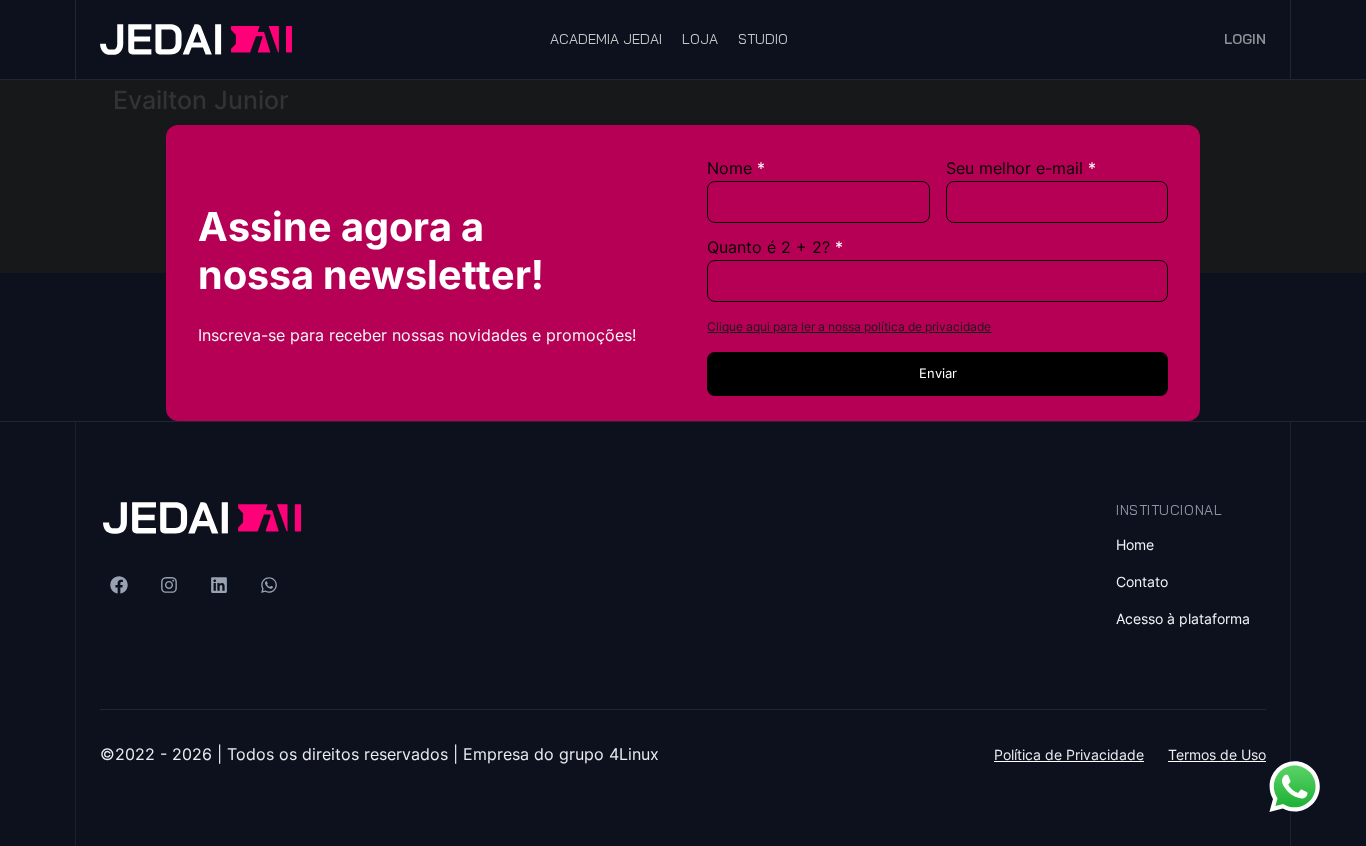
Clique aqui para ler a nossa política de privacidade (849, 326)
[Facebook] (119, 585)
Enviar (938, 373)
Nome (729, 168)
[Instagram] (169, 585)
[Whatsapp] (269, 585)
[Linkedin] (219, 585)
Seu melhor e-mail (1014, 168)
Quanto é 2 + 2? (768, 247)
